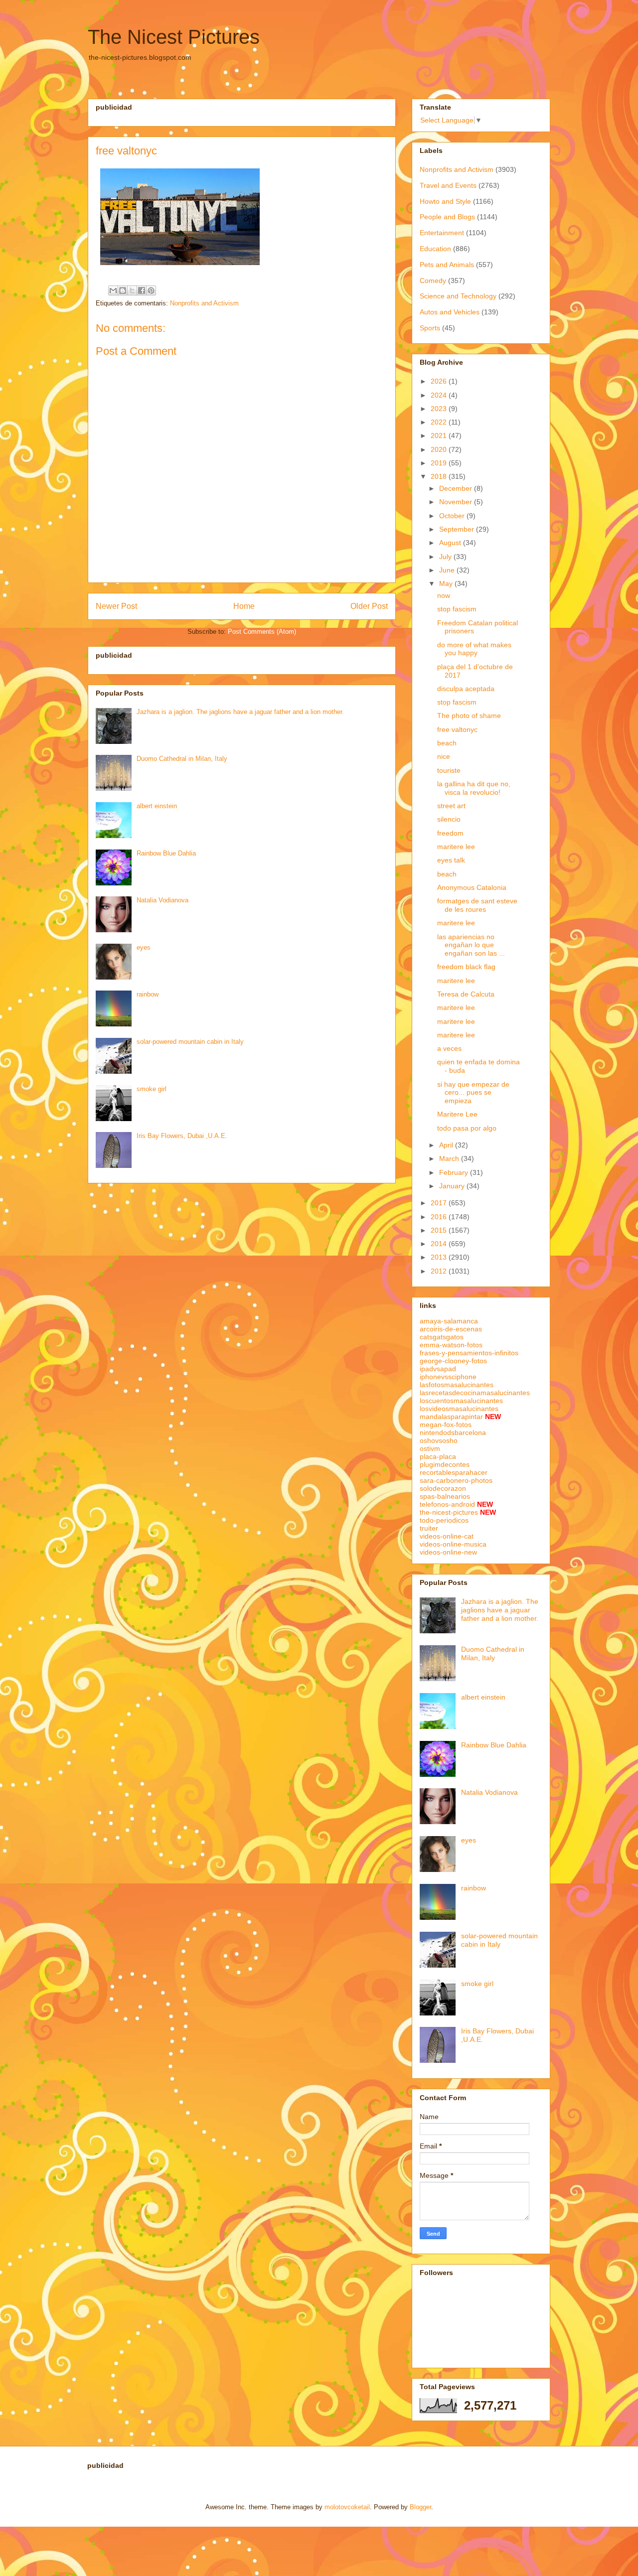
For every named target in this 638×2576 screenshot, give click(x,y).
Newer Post (116, 606)
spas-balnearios (445, 1496)
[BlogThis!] (123, 290)
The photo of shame (469, 716)
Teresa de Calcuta (466, 994)
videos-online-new (448, 1552)
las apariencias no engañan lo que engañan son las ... (471, 945)
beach (447, 743)
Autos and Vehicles (450, 312)
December (457, 488)
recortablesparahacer (454, 1472)
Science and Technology (458, 296)
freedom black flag (466, 967)
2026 (440, 381)
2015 (440, 1230)
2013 (440, 1257)
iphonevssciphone (448, 1377)
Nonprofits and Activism (204, 303)
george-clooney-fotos (453, 1361)
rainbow (148, 994)
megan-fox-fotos (446, 1425)
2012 (440, 1271)
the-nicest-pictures (449, 1512)
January (453, 1186)
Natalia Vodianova (162, 900)
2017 (440, 1203)
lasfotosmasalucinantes (457, 1385)
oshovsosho (439, 1440)
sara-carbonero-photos (456, 1480)
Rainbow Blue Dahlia (166, 853)
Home (244, 606)
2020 (440, 449)
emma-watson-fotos (451, 1345)
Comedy (433, 281)
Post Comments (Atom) (262, 632)
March (450, 1158)
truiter (429, 1528)
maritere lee (456, 847)
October (453, 516)
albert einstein (157, 806)
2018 (440, 476)
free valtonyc (457, 729)
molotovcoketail (347, 2507)
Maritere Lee (457, 1114)
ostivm (430, 1448)
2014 (440, 1244)
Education (435, 249)
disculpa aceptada (466, 689)
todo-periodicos (444, 1520)
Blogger (420, 2507)
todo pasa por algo (467, 1128)
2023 (440, 409)
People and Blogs (447, 217)
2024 (440, 395)
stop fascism (457, 609)
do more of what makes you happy (474, 649)
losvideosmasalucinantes (459, 1409)
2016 (440, 1217)
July (446, 557)
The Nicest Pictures (174, 37)
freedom (450, 833)
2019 (440, 463)
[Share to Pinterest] (151, 290)
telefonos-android (447, 1504)
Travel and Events (448, 185)
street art (451, 806)
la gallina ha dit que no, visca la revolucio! (474, 788)
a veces (449, 1048)
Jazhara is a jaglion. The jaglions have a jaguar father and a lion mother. (240, 712)
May (447, 583)
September (458, 529)
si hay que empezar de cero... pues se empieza (473, 1093)
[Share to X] (132, 290)
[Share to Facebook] (142, 290)
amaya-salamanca (449, 1321)
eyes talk (451, 860)
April (447, 1145)
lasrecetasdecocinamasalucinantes (475, 1393)
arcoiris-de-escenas (451, 1329)
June (448, 570)
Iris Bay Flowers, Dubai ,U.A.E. (182, 1136)
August (451, 543)
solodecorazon (443, 1488)
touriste (449, 770)
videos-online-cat (447, 1536)
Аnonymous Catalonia (472, 887)
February (455, 1172)
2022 (440, 422)
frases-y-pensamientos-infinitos (469, 1353)
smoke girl (152, 1089)
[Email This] (113, 290)
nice (444, 756)
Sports (430, 328)
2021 (440, 435)
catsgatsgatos (442, 1337)
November (457, 502)
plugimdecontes (445, 1464)
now (444, 595)
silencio (449, 819)
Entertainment (442, 233)
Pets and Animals (447, 265)
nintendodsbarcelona (453, 1432)
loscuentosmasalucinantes (461, 1401)
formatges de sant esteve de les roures (477, 905)
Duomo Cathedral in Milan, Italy (182, 759)
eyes (144, 947)
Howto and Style (445, 201)
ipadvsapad (438, 1369)
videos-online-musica (453, 1544)
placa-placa (438, 1456)
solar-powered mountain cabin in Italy (190, 1042)
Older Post (369, 606)
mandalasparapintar (451, 1417)
